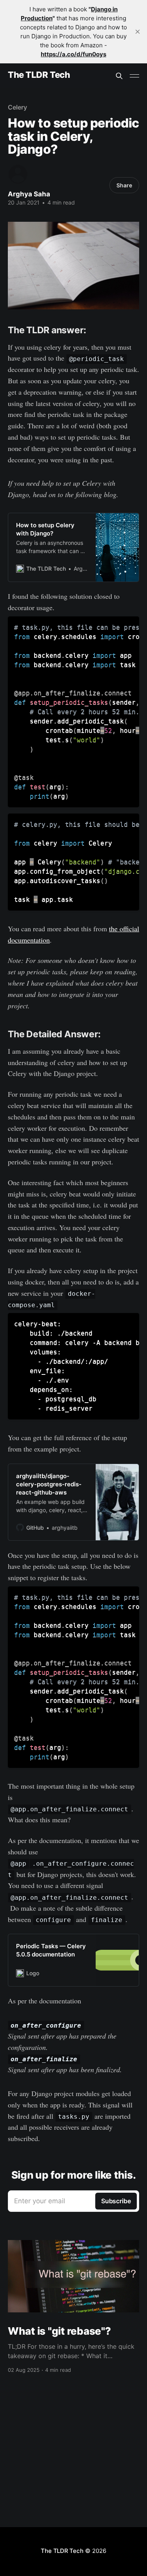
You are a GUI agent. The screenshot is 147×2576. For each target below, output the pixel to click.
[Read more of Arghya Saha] (18, 174)
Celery (17, 107)
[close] (138, 32)
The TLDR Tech (39, 75)
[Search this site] (119, 76)
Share (124, 185)
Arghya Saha (29, 194)
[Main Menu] (134, 76)
